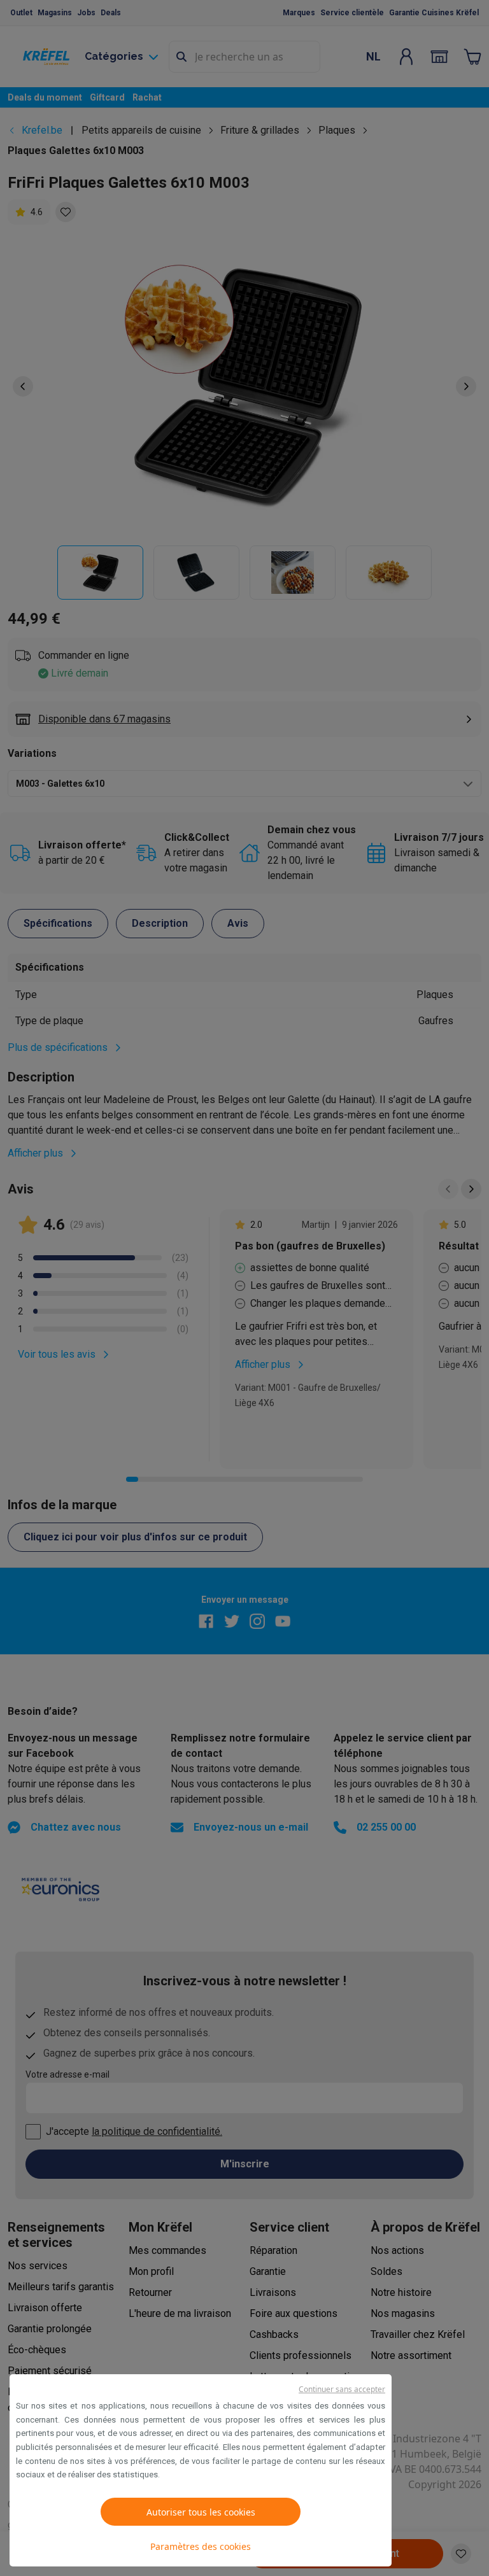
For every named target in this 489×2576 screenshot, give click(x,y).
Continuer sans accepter (342, 2389)
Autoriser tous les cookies (201, 2512)
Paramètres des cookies (201, 2546)
